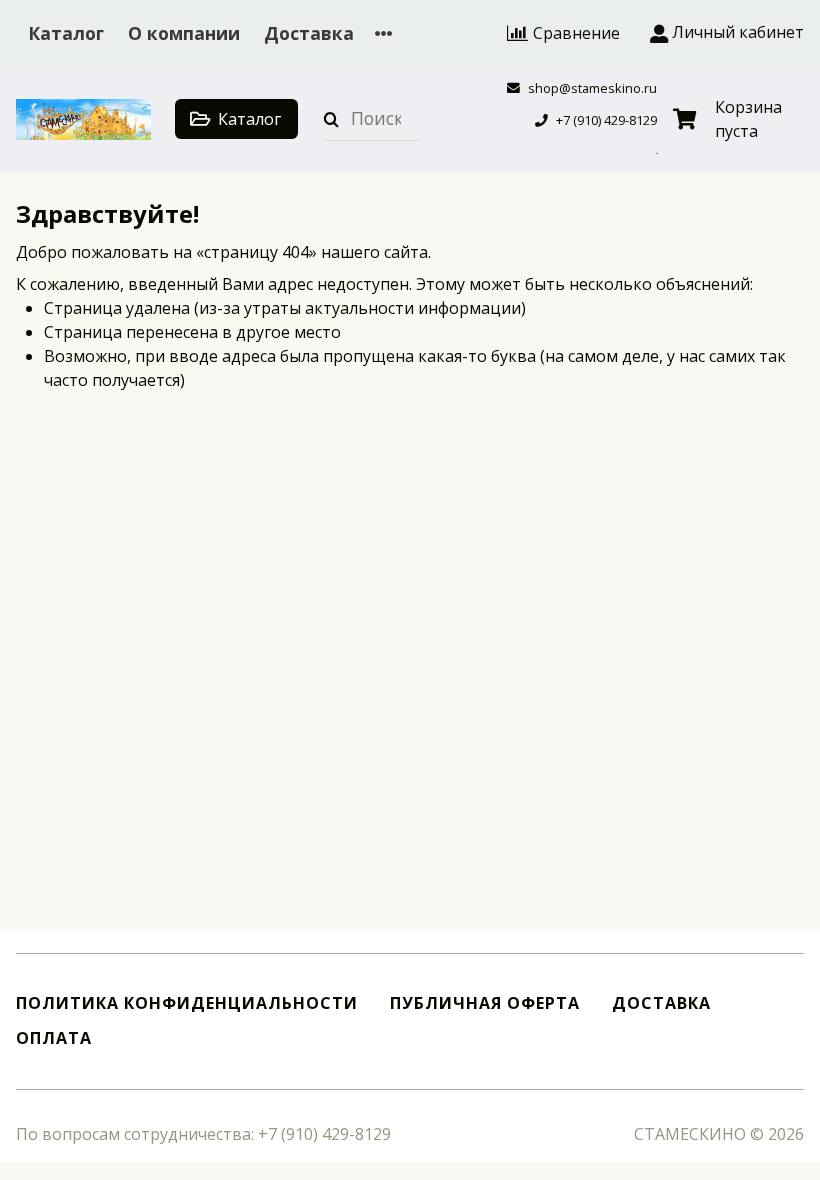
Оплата (54, 1038)
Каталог (66, 33)
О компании (184, 33)
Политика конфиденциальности (187, 1003)
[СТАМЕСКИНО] (83, 119)
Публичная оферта (485, 1003)
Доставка (309, 33)
